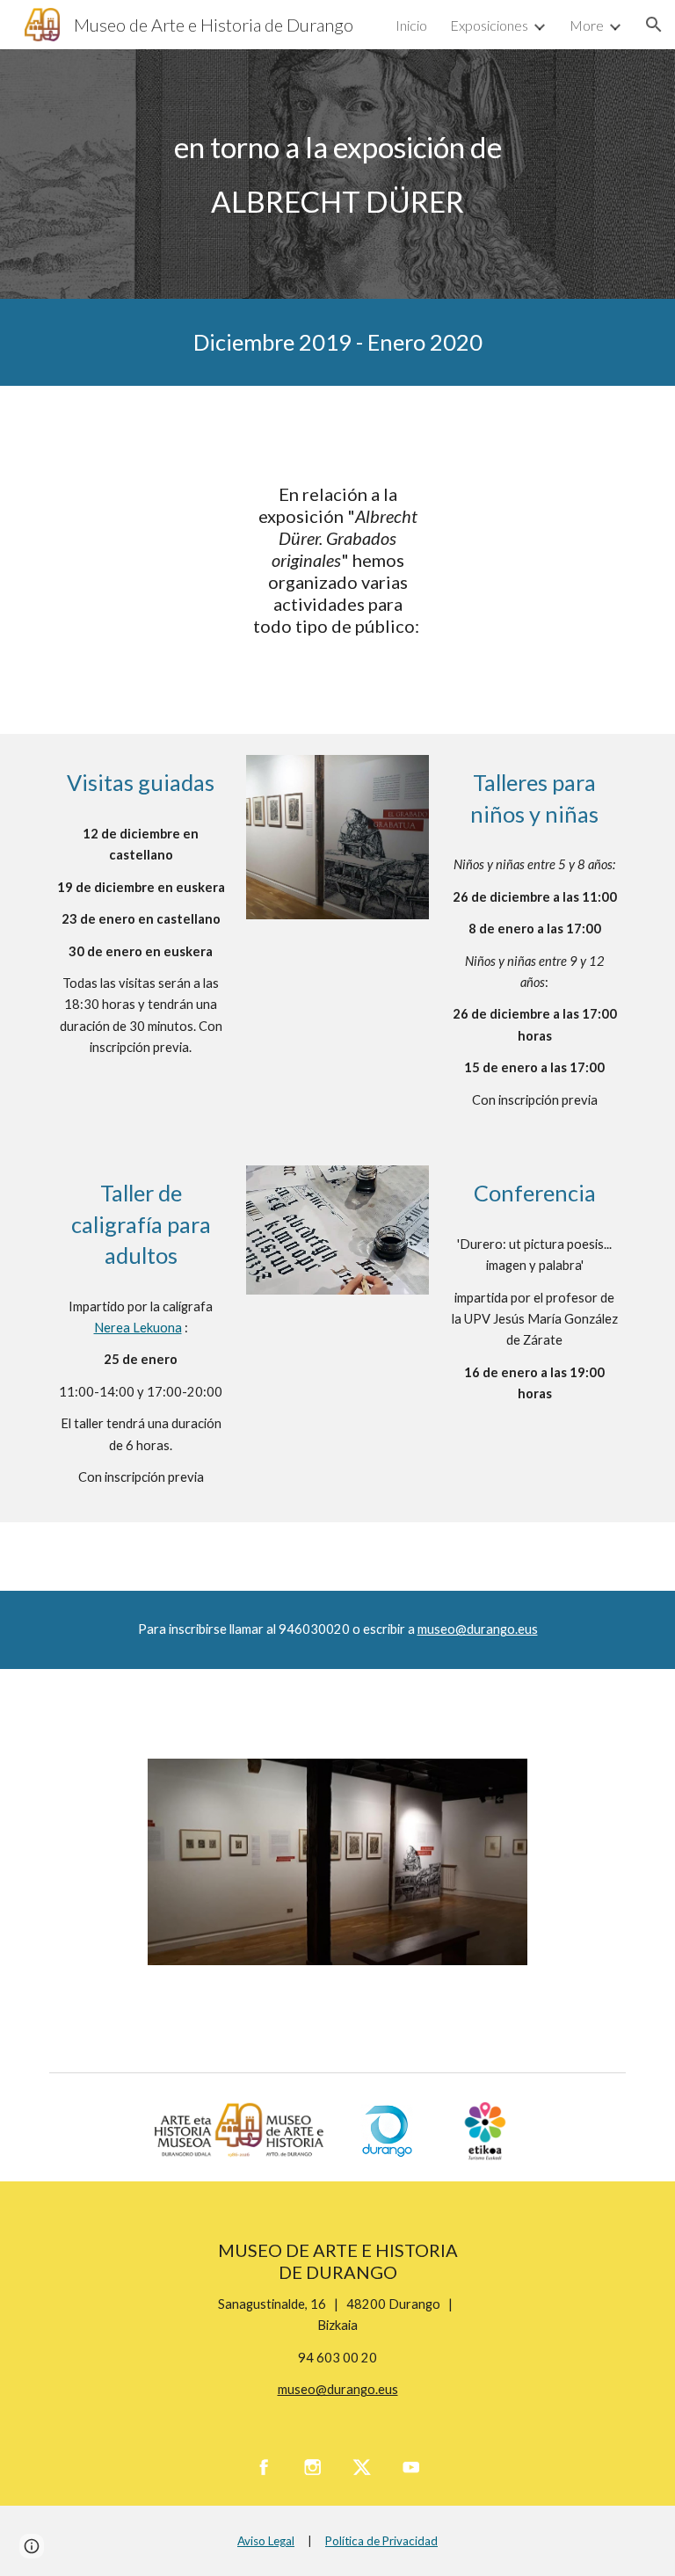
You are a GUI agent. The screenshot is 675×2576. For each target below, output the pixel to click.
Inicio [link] (411, 25)
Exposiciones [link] (489, 25)
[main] (337, 174)
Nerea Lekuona (138, 1328)
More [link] (587, 25)
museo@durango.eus (478, 1629)
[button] (654, 25)
